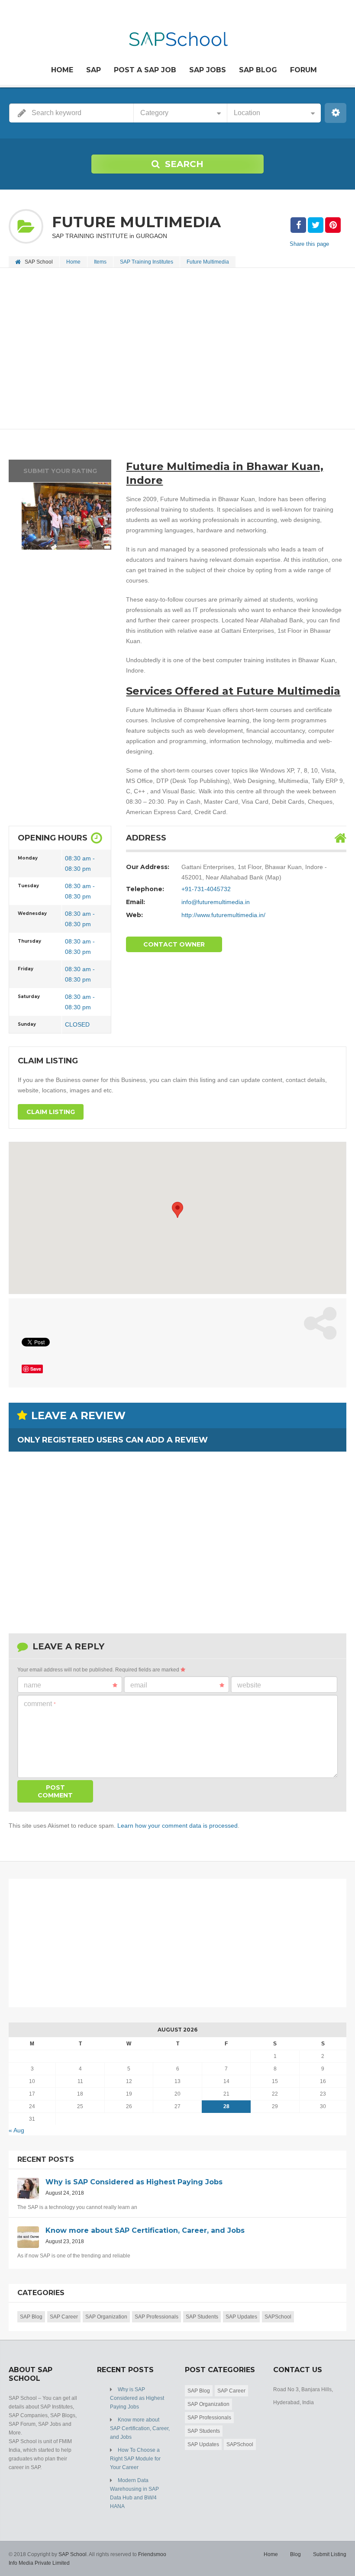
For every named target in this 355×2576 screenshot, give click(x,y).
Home (62, 70)
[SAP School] (178, 34)
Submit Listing (330, 2554)
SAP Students (202, 2317)
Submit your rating (60, 471)
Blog (295, 2554)
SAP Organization (106, 2317)
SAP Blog (258, 70)
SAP (94, 70)
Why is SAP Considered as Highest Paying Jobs (137, 2398)
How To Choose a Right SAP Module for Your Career (135, 2459)
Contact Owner (174, 944)
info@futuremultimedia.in (216, 902)
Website (249, 1685)
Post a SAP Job (145, 70)
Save (36, 1369)
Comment (40, 1704)
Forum (303, 70)
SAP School (73, 2554)
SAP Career (64, 2317)
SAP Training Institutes (147, 262)
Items (100, 262)
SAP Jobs (208, 70)
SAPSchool (278, 2317)
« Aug (16, 2130)
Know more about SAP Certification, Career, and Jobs (140, 2428)
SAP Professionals (157, 2317)
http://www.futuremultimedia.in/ (223, 915)
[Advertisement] (177, 349)
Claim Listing (51, 1112)
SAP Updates (241, 2317)
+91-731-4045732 (206, 889)
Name (32, 1685)
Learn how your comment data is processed (177, 1826)
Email (139, 1685)
